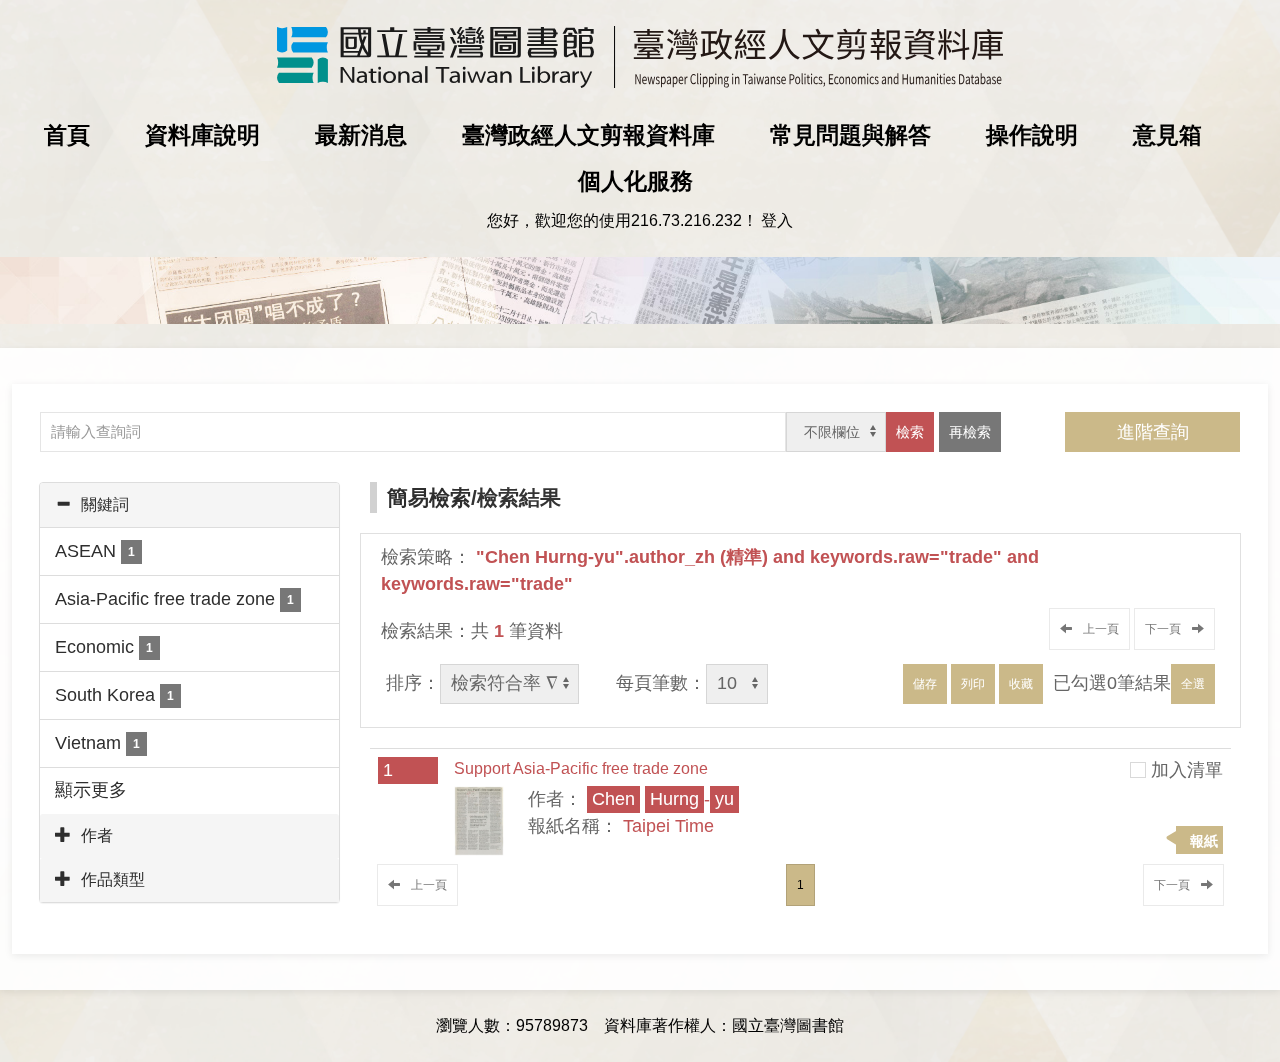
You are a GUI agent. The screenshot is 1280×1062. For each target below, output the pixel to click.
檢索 (910, 432)
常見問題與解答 (850, 135)
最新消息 (361, 135)
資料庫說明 (202, 135)
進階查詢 (1153, 432)
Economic (104, 647)
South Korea (114, 695)
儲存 (925, 684)
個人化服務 (635, 181)
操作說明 (1032, 135)
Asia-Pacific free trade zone (174, 599)
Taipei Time (668, 826)
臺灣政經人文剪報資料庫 (588, 135)
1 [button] (800, 885)
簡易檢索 (429, 497)
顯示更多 (91, 790)
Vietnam (97, 743)
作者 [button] (97, 835)
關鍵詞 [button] (105, 504)
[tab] (189, 505)
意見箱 (1167, 135)
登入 (777, 220)
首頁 (67, 135)
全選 (1193, 684)
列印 (973, 684)
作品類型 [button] (113, 879)
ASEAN (95, 551)
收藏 (1021, 684)
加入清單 (1187, 770)
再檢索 (970, 432)
